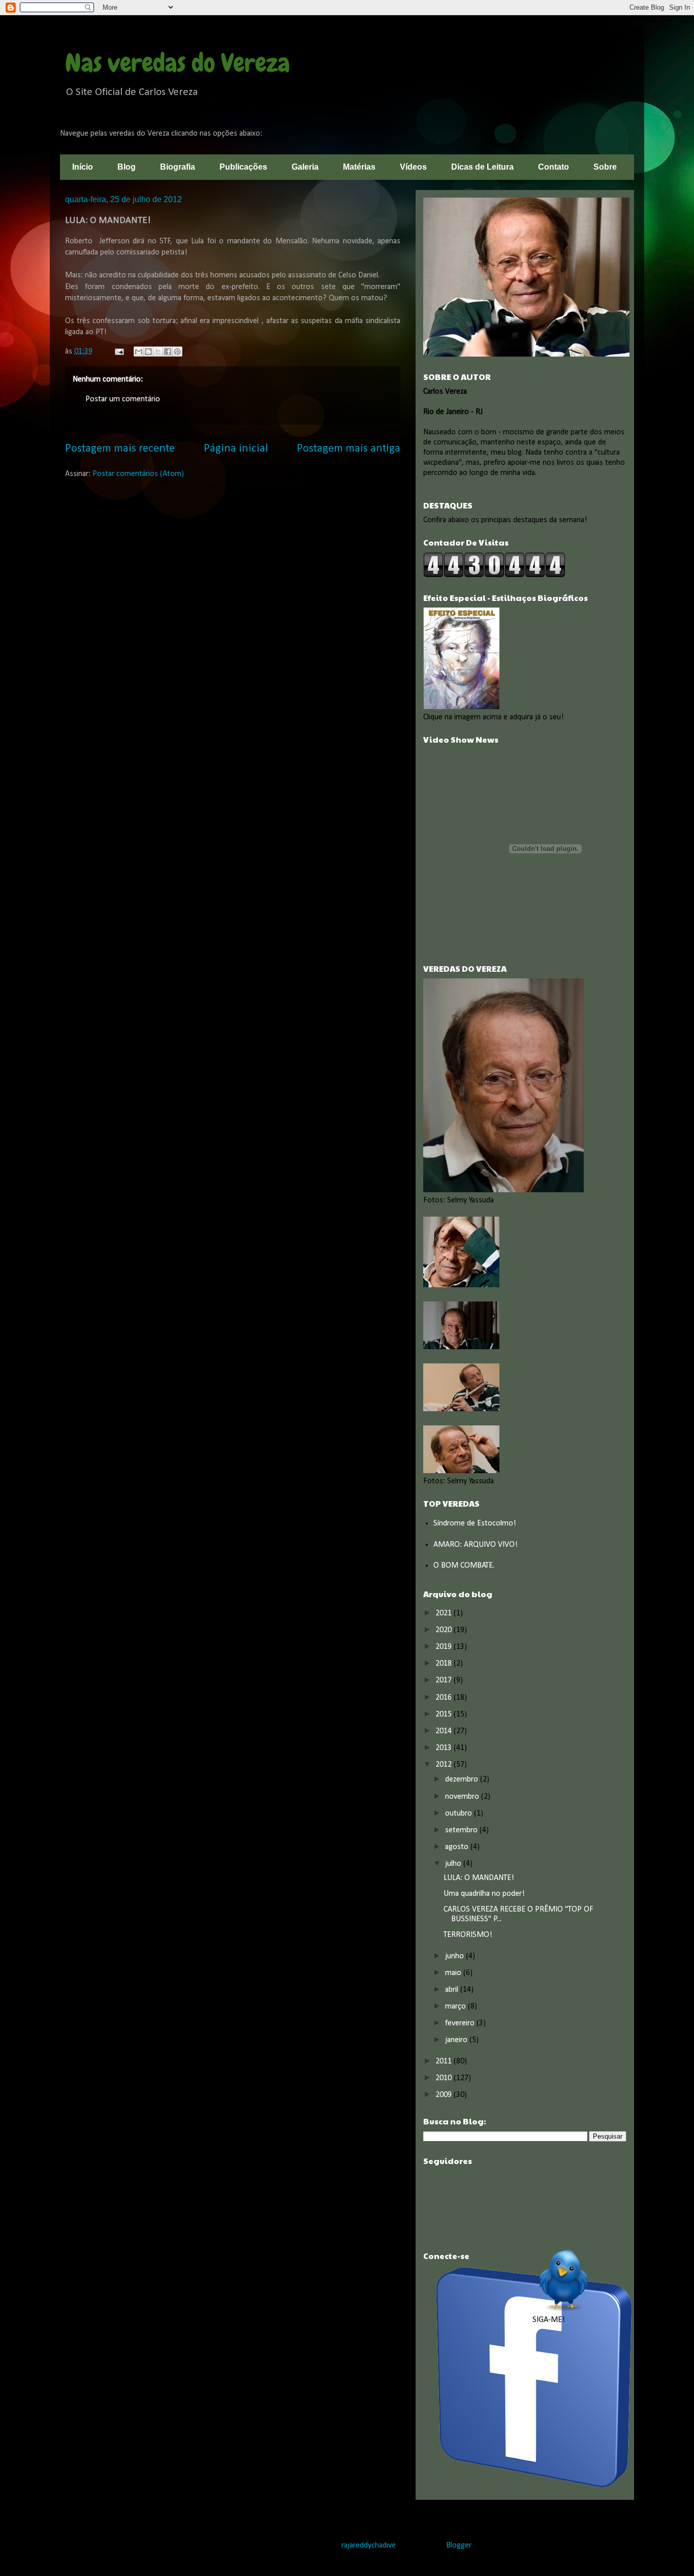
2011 (445, 2061)
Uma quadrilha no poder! (484, 1894)
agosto (458, 1847)
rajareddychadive (369, 2546)
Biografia (178, 167)
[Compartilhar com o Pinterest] (177, 352)
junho (455, 1956)
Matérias (359, 167)
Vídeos (413, 167)
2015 (445, 1714)
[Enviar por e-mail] (139, 352)
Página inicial (236, 449)
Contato (554, 167)
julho (454, 1864)
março (456, 2007)
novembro (463, 1797)
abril (453, 1990)
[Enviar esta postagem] (118, 352)
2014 (445, 1731)
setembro (462, 1830)
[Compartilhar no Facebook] (168, 352)
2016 (445, 1698)
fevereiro (461, 2023)
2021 (445, 1613)
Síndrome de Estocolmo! (475, 1523)
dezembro (463, 1779)
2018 (445, 1664)
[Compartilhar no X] (158, 352)
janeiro (457, 2040)
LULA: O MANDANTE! (479, 1878)
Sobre (605, 167)
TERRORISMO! (468, 1935)
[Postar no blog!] (148, 352)
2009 (445, 2095)
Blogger (459, 2546)
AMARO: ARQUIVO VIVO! (476, 1545)
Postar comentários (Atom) (138, 474)
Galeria (305, 167)
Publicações (243, 167)
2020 (445, 1630)
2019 (445, 1647)
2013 (445, 1748)
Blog (127, 167)
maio (454, 1973)
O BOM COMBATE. (464, 1566)
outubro (460, 1814)
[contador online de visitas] (494, 576)
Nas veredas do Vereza (178, 63)
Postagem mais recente (120, 449)
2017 (445, 1680)
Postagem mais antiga (349, 449)
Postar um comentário (123, 399)
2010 (445, 2078)
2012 (445, 1765)
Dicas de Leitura (482, 167)
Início (83, 167)
